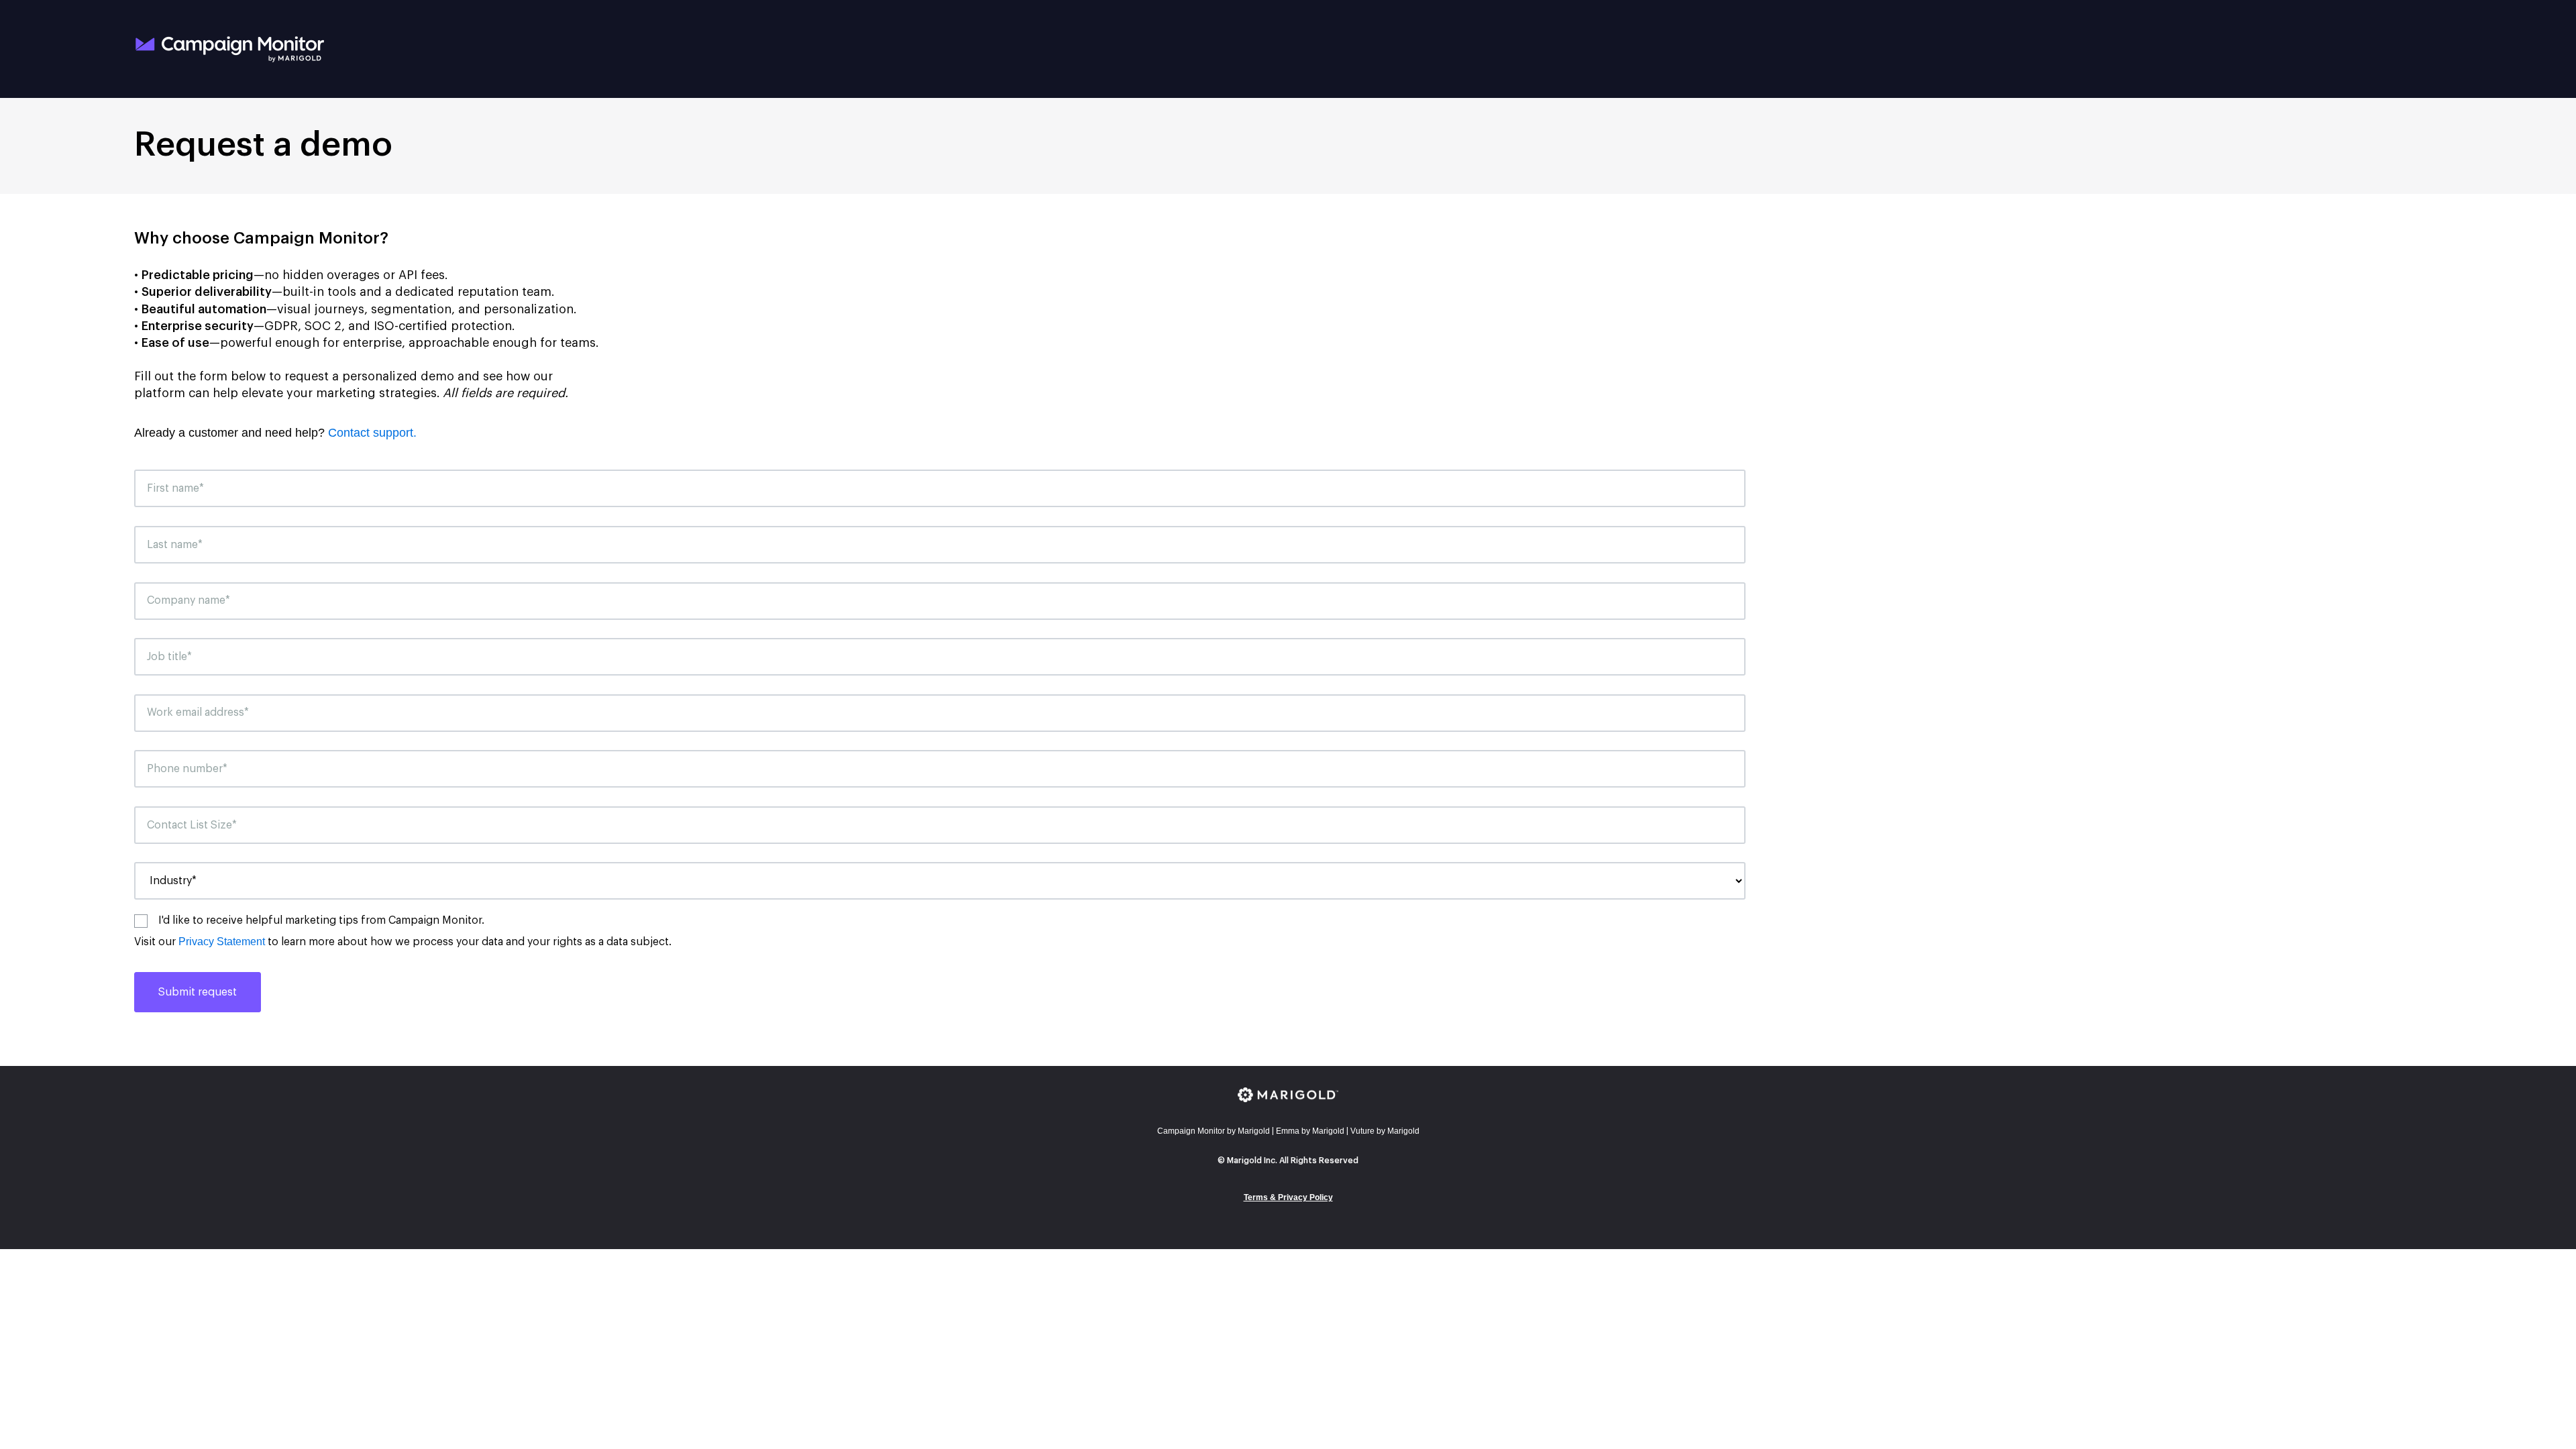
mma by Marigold (1310, 1131)
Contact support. (372, 433)
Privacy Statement (222, 942)
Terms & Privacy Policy (1288, 1197)
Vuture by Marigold (1385, 1131)
